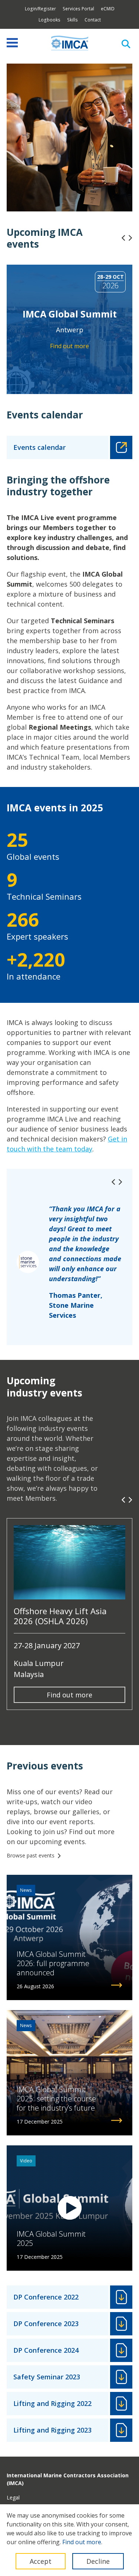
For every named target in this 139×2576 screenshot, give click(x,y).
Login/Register (40, 9)
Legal (13, 2497)
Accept (41, 2561)
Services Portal (78, 9)
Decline (98, 2561)
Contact (93, 20)
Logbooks (49, 20)
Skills (72, 20)
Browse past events (31, 1855)
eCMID (108, 9)
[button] (123, 238)
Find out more (69, 1695)
